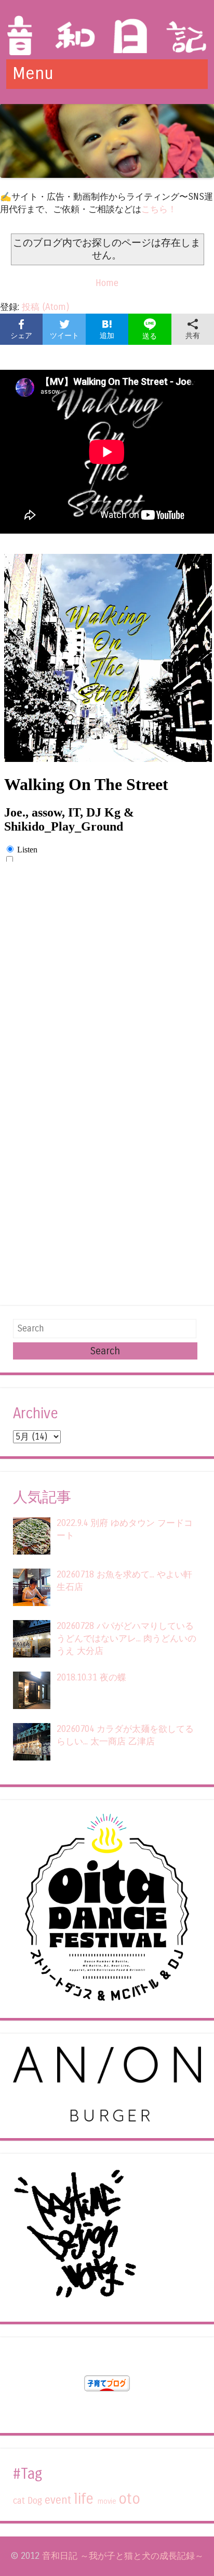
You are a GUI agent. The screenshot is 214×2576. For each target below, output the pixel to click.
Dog (35, 2501)
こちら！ (159, 209)
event (58, 2500)
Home (107, 283)
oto (129, 2499)
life (84, 2499)
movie (107, 2501)
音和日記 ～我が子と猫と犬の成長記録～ (123, 2556)
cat (19, 2501)
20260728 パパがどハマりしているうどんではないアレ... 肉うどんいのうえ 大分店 (126, 1639)
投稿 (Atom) (45, 307)
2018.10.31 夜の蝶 (91, 1678)
